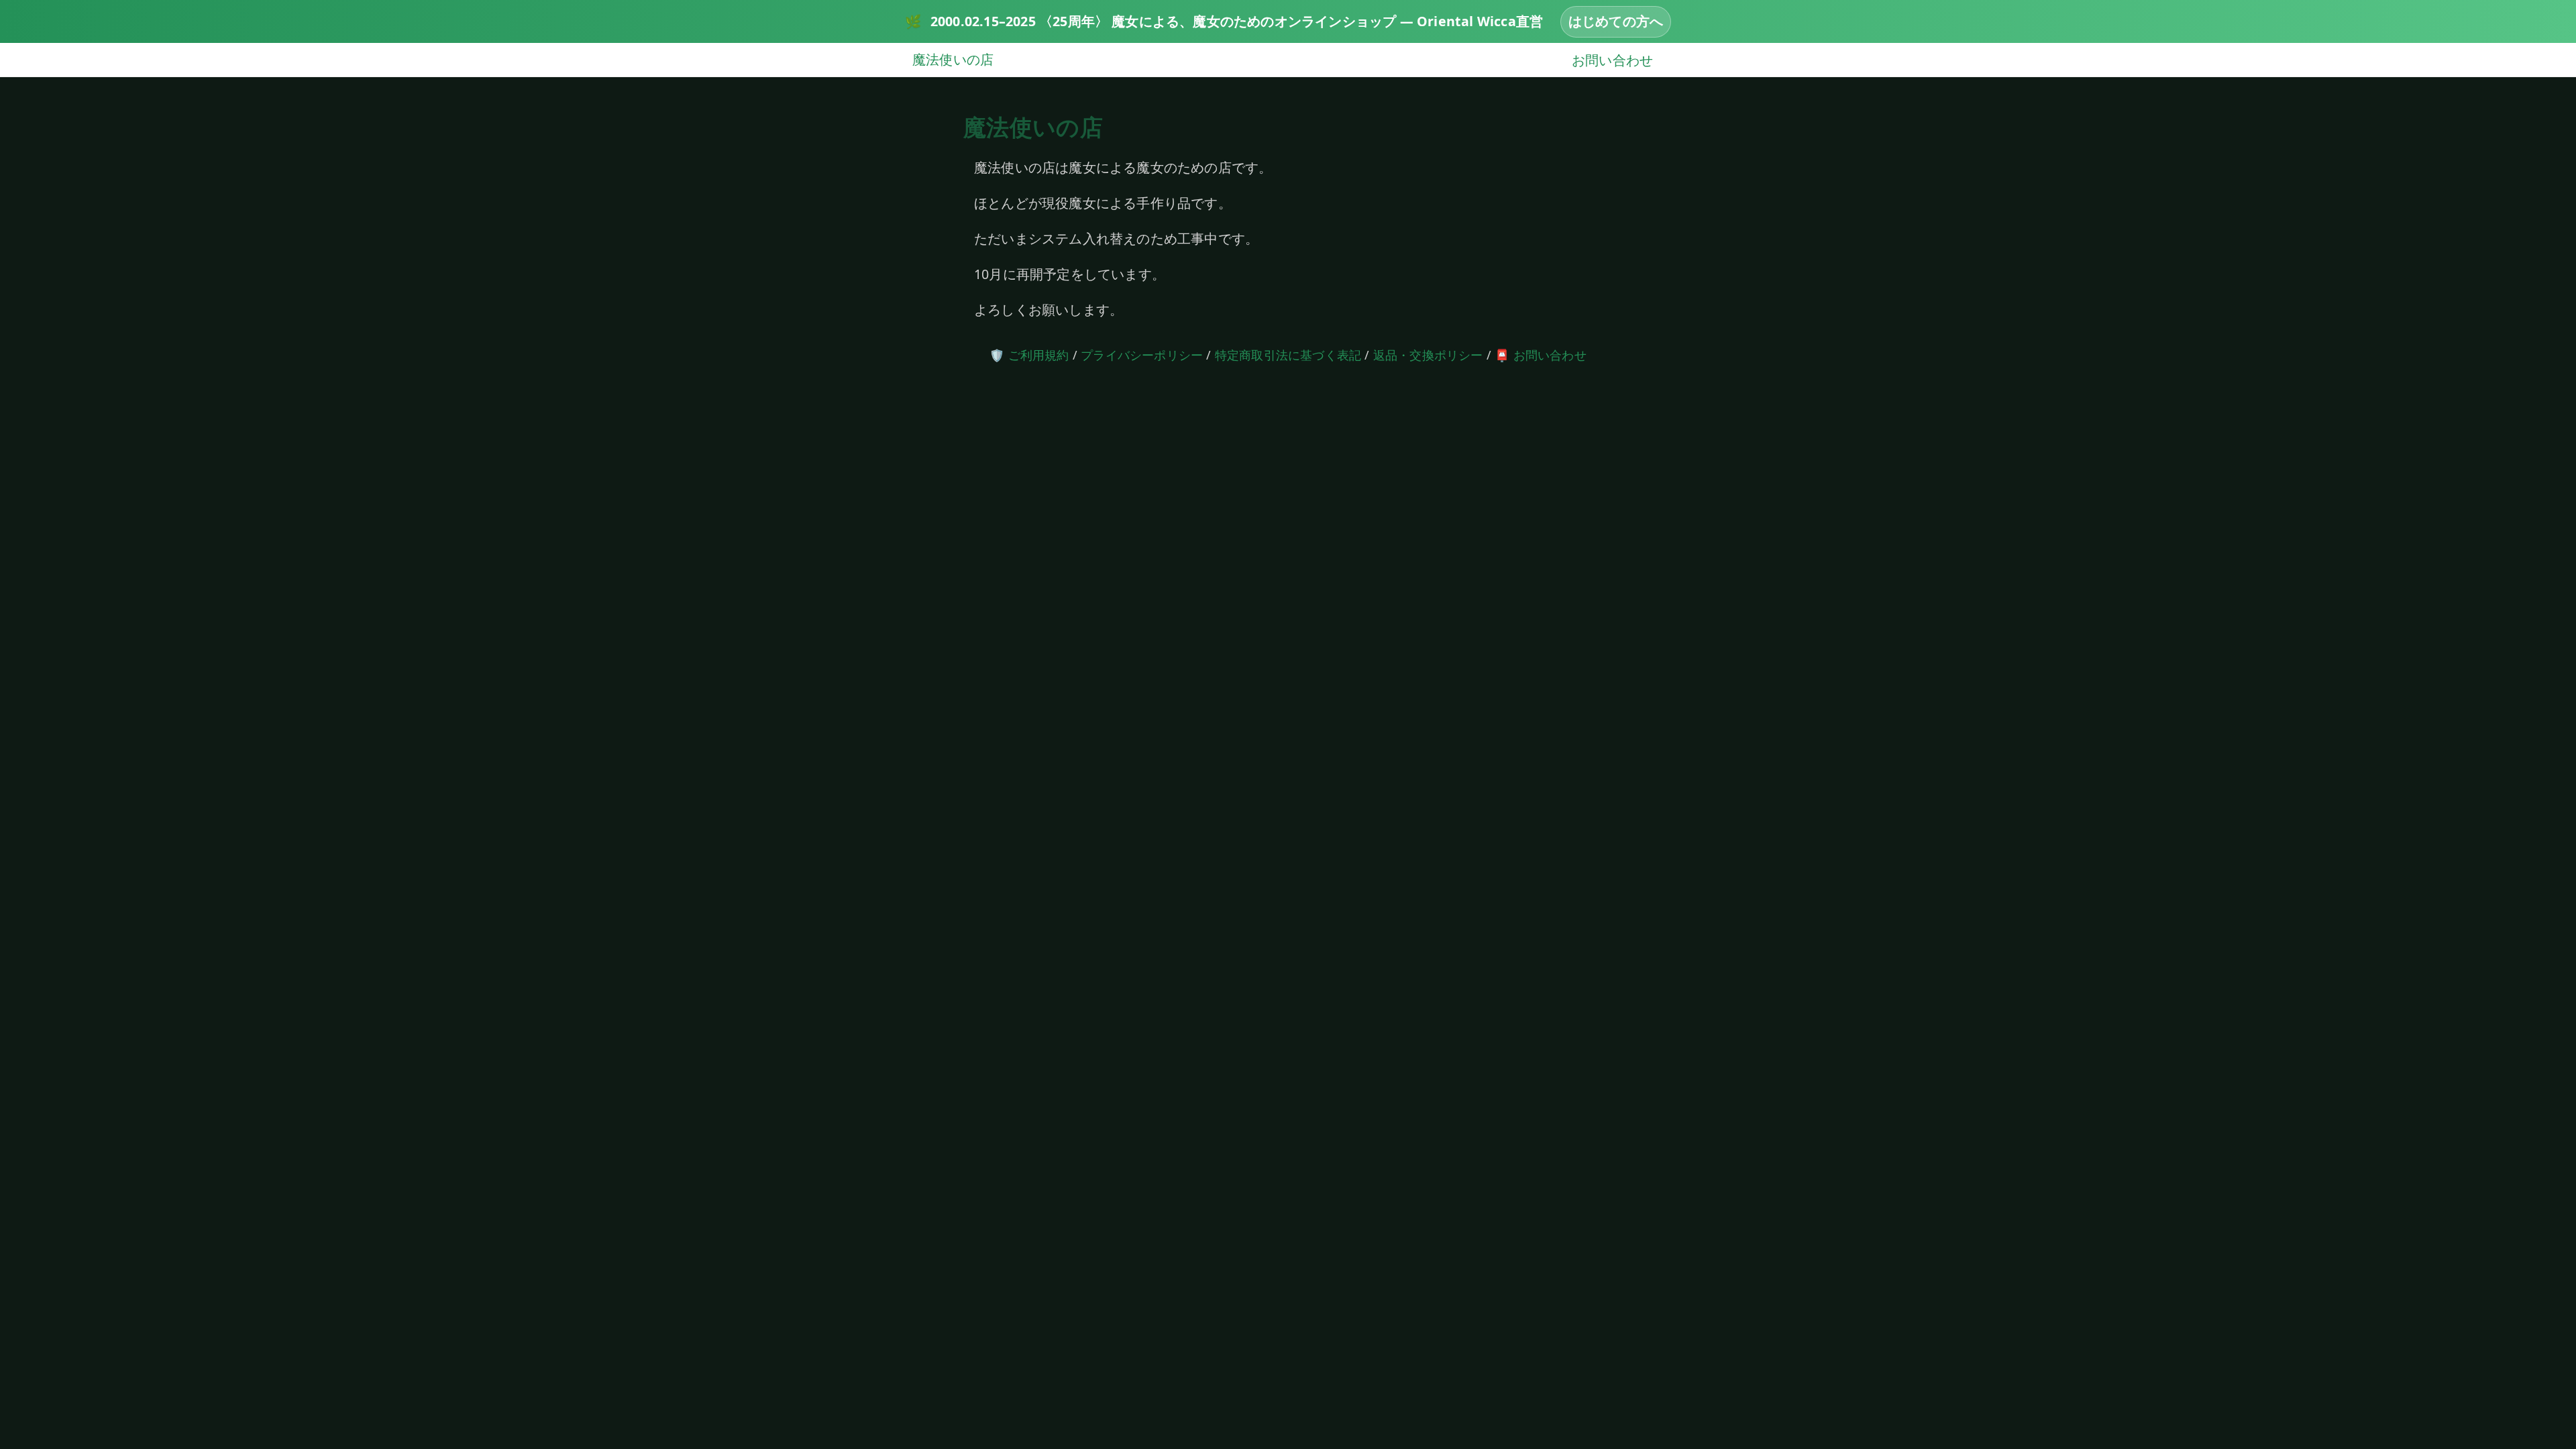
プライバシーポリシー (1142, 355)
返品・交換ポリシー (1428, 355)
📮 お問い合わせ (1541, 355)
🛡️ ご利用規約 (1029, 355)
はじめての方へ (1616, 21)
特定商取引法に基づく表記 (1288, 355)
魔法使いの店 (953, 59)
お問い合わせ (1612, 59)
